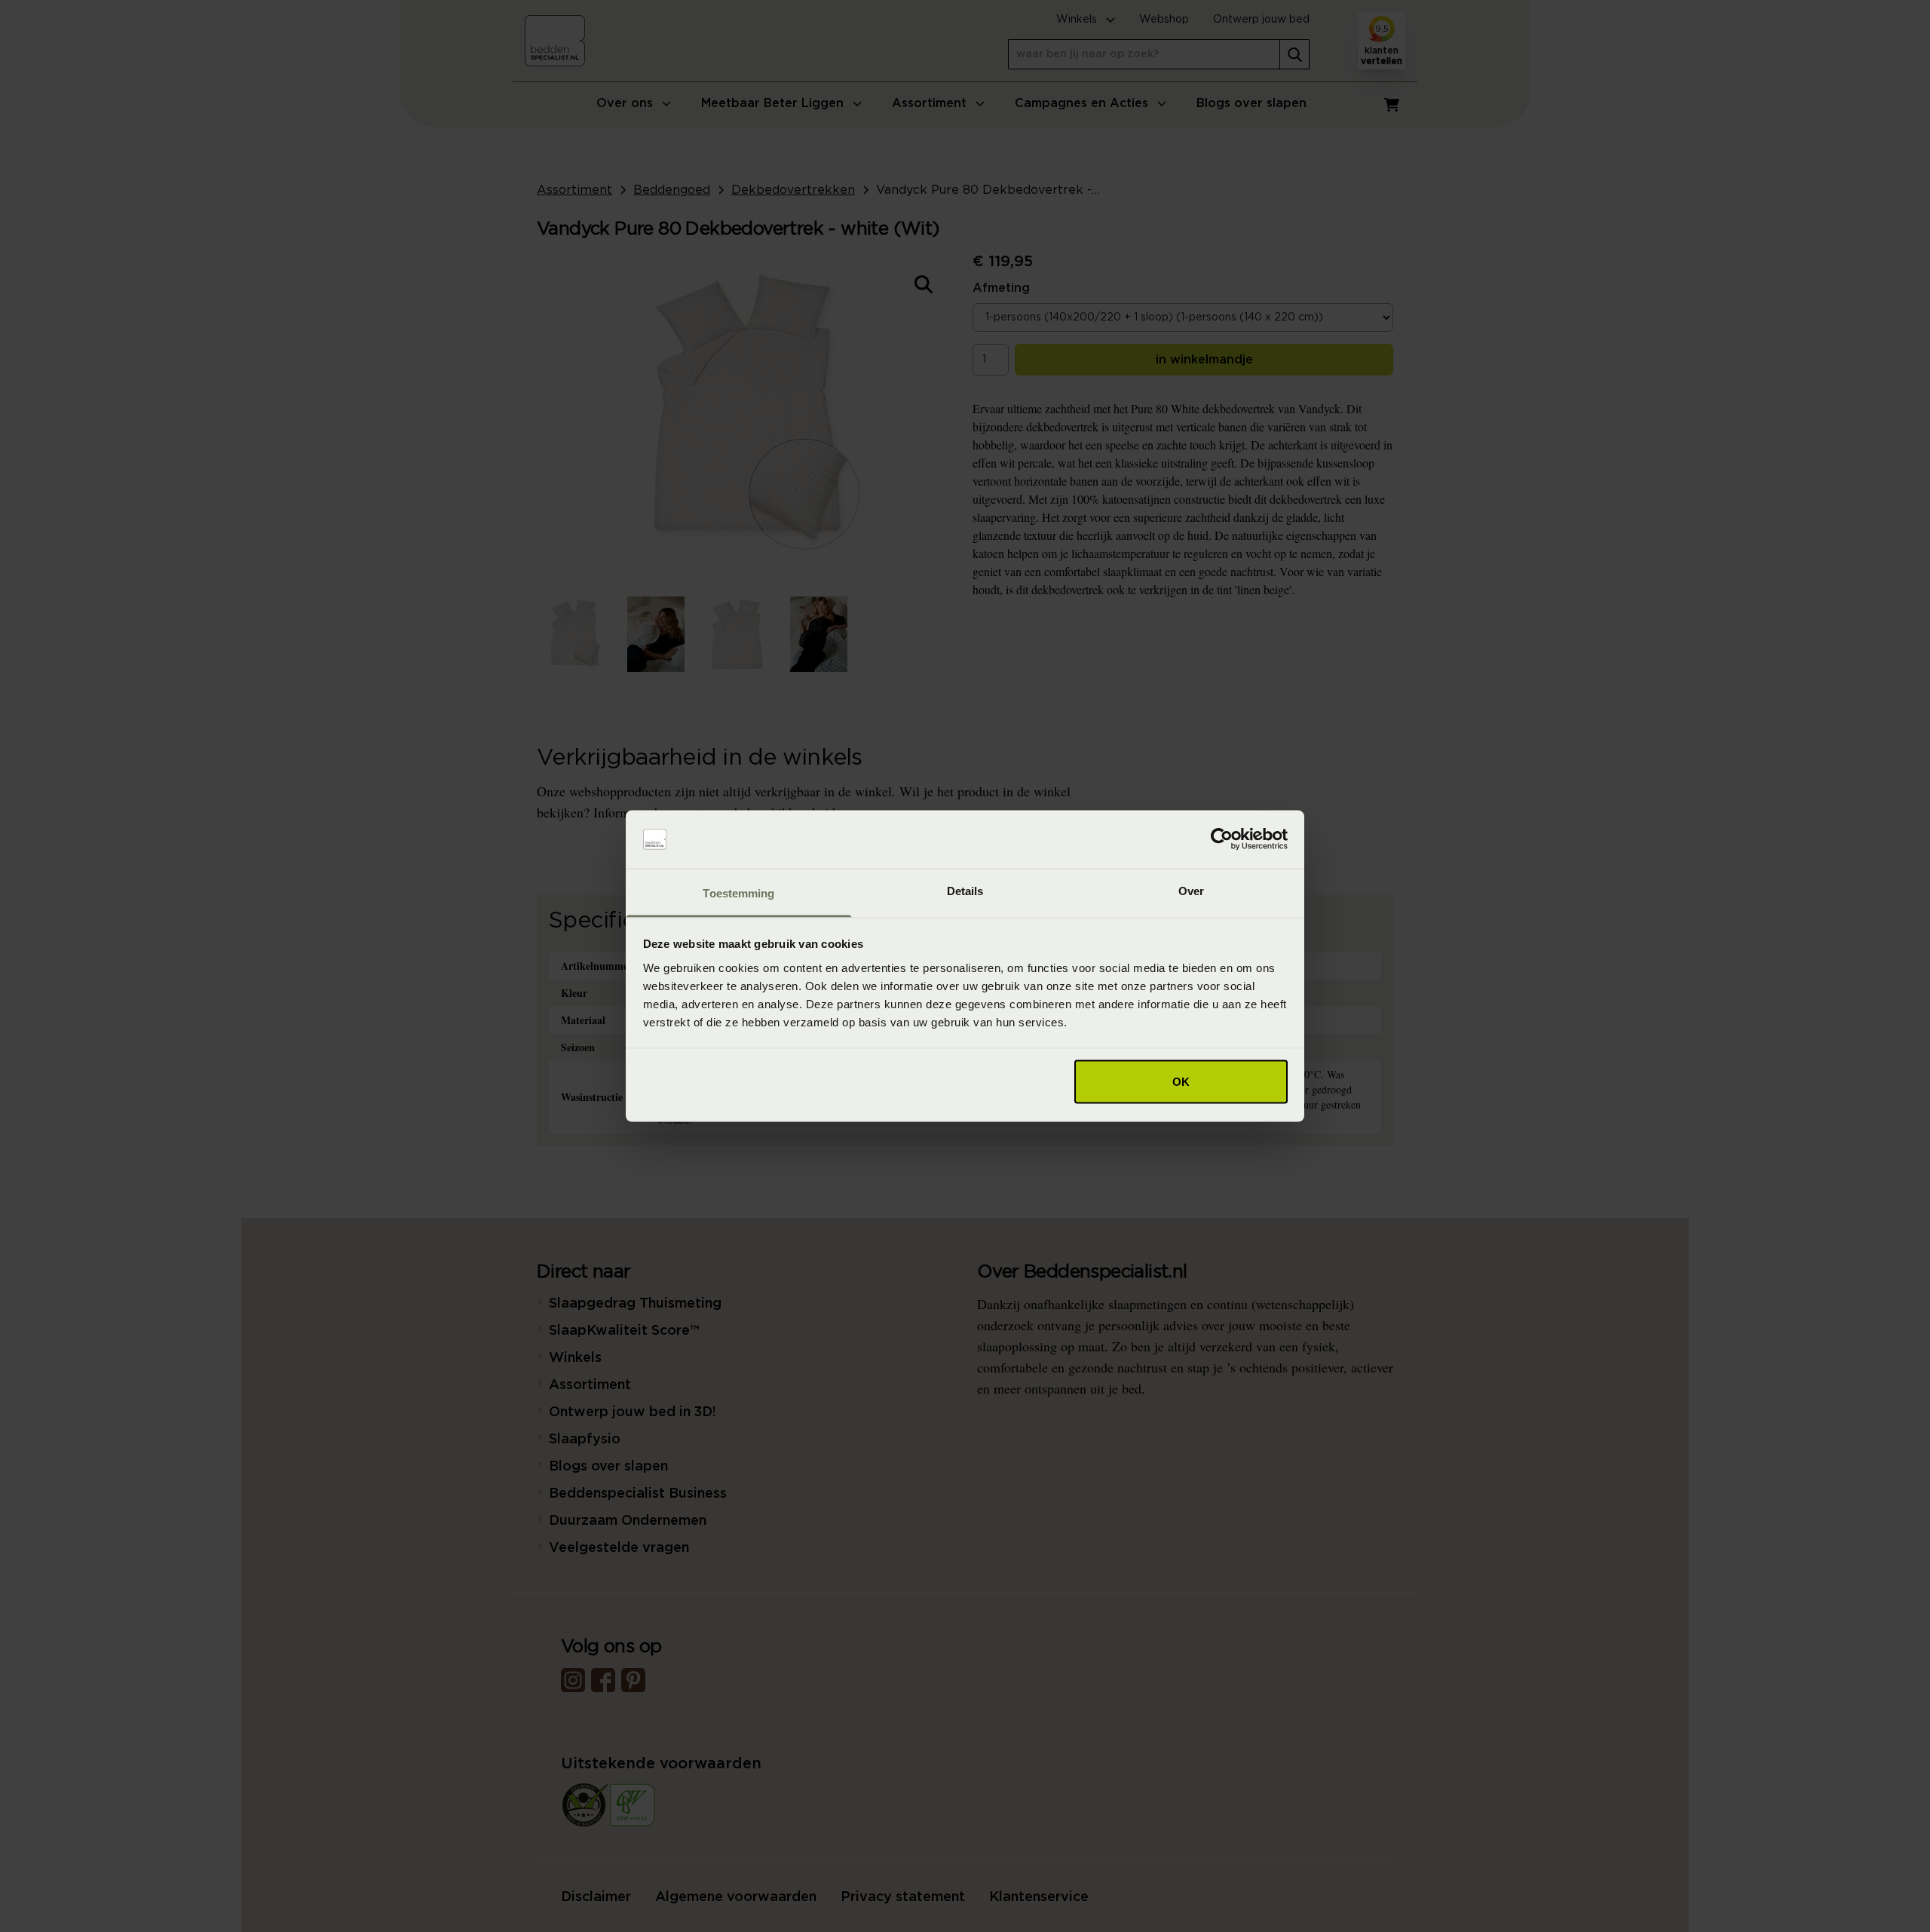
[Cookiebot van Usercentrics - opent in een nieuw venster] (1222, 839)
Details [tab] (965, 890)
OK (1181, 1082)
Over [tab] (1191, 890)
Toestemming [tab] (738, 892)
